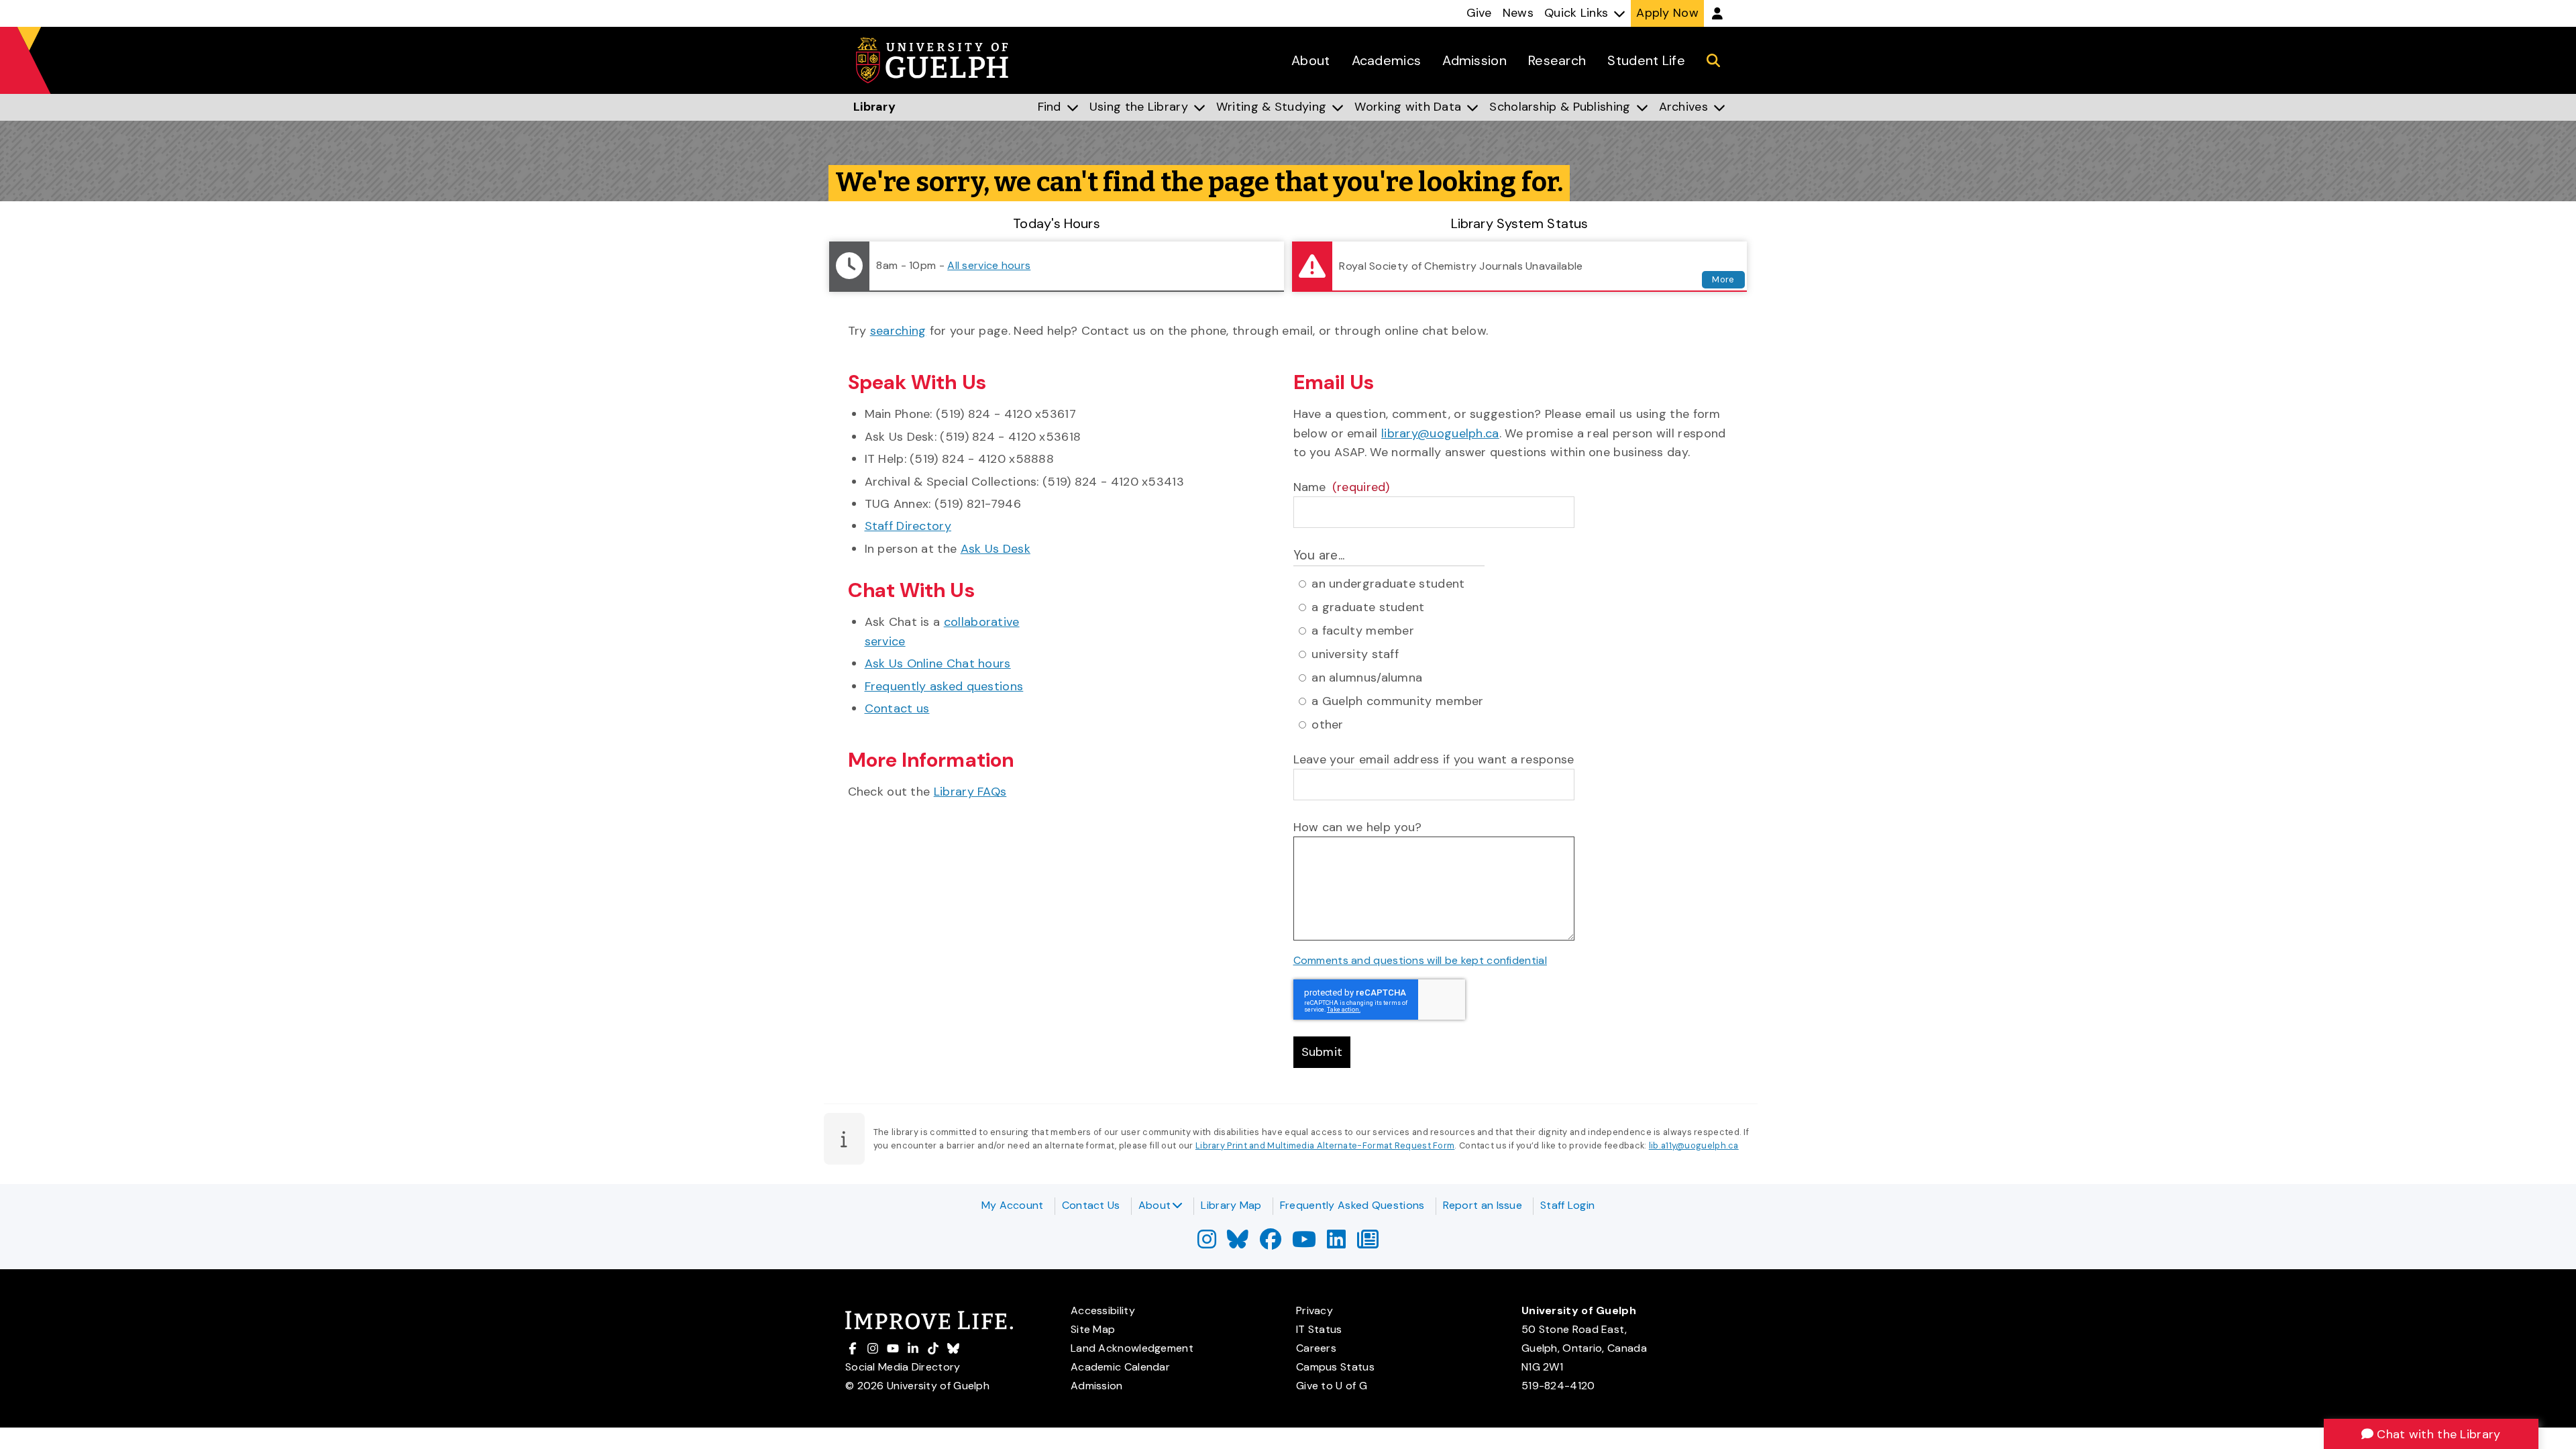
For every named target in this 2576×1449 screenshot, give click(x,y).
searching (898, 331)
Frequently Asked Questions (1352, 1205)
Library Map (1231, 1205)
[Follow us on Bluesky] (1238, 1243)
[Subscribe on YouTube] (1304, 1243)
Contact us (897, 708)
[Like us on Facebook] (1271, 1243)
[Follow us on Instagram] (1207, 1243)
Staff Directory (908, 526)
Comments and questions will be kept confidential (1420, 960)
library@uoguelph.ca (1440, 433)
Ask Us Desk (996, 549)
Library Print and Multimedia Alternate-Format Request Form (1325, 1145)
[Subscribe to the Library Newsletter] (1368, 1243)
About (1155, 1205)
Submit (1322, 1052)
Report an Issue (1483, 1205)
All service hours (989, 265)
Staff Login (1567, 1205)
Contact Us (1091, 1205)
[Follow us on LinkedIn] (1336, 1243)
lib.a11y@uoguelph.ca (1694, 1145)
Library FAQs (970, 792)
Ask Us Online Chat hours (938, 663)
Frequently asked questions (944, 686)
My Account (1013, 1205)
